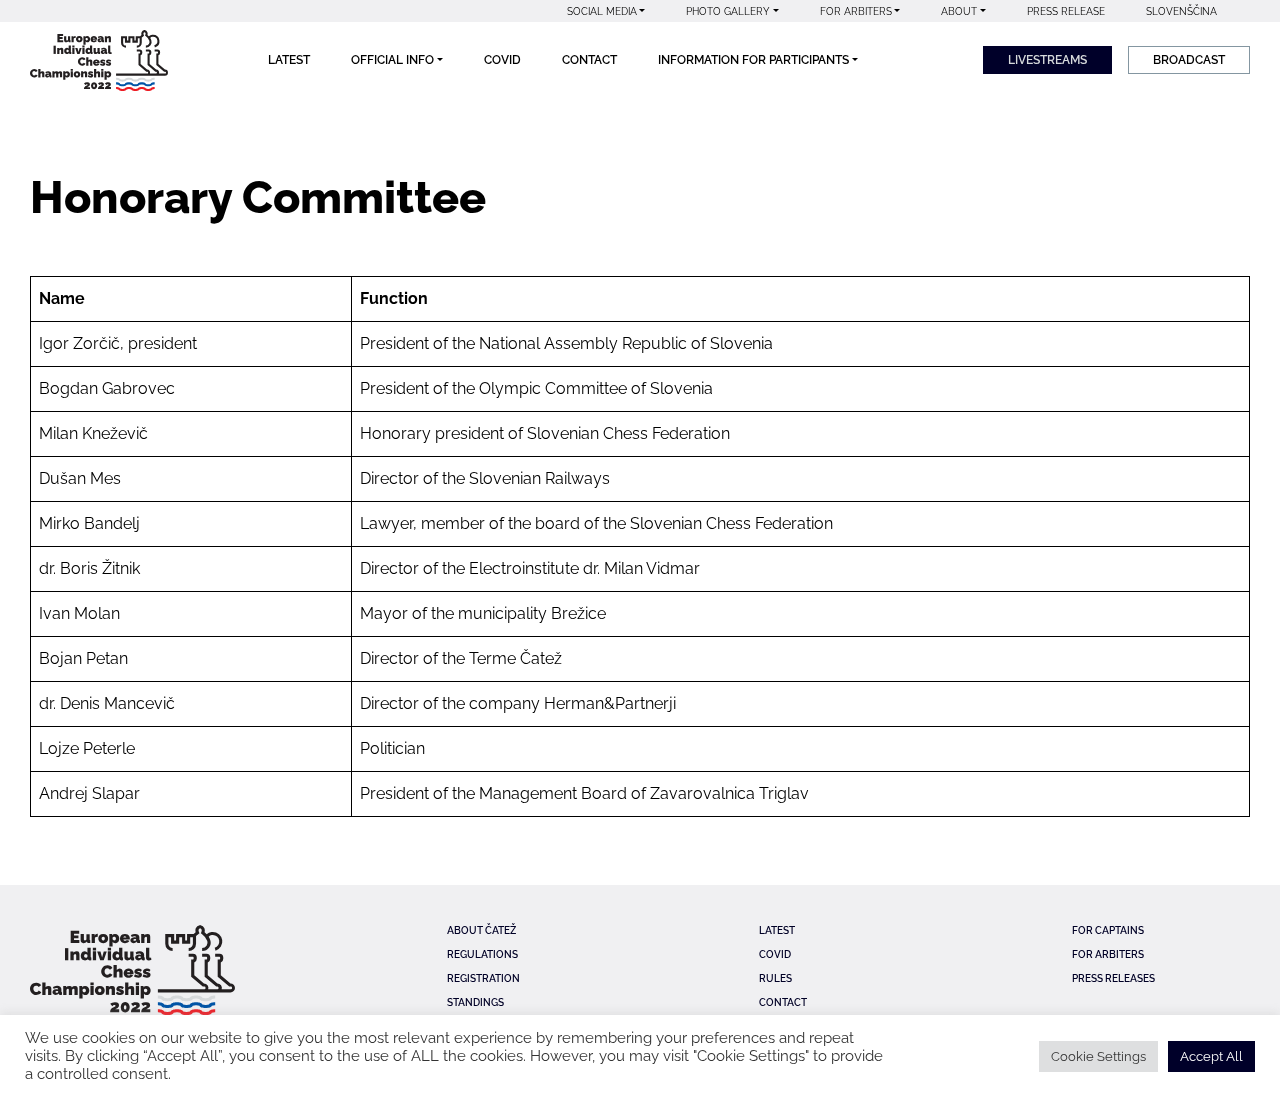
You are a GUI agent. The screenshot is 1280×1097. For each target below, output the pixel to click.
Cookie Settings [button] (1098, 1056)
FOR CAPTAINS (1108, 930)
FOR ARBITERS (1108, 954)
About (959, 11)
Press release (1066, 11)
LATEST (777, 930)
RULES (775, 978)
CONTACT (783, 1002)
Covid (502, 60)
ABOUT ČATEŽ (481, 930)
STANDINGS (475, 1002)
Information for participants (753, 60)
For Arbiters (856, 11)
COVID (775, 954)
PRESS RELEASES (1113, 978)
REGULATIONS (482, 954)
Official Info (392, 60)
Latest (289, 60)
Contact (589, 60)
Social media (602, 11)
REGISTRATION (483, 978)
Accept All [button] (1211, 1056)
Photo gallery (728, 11)
